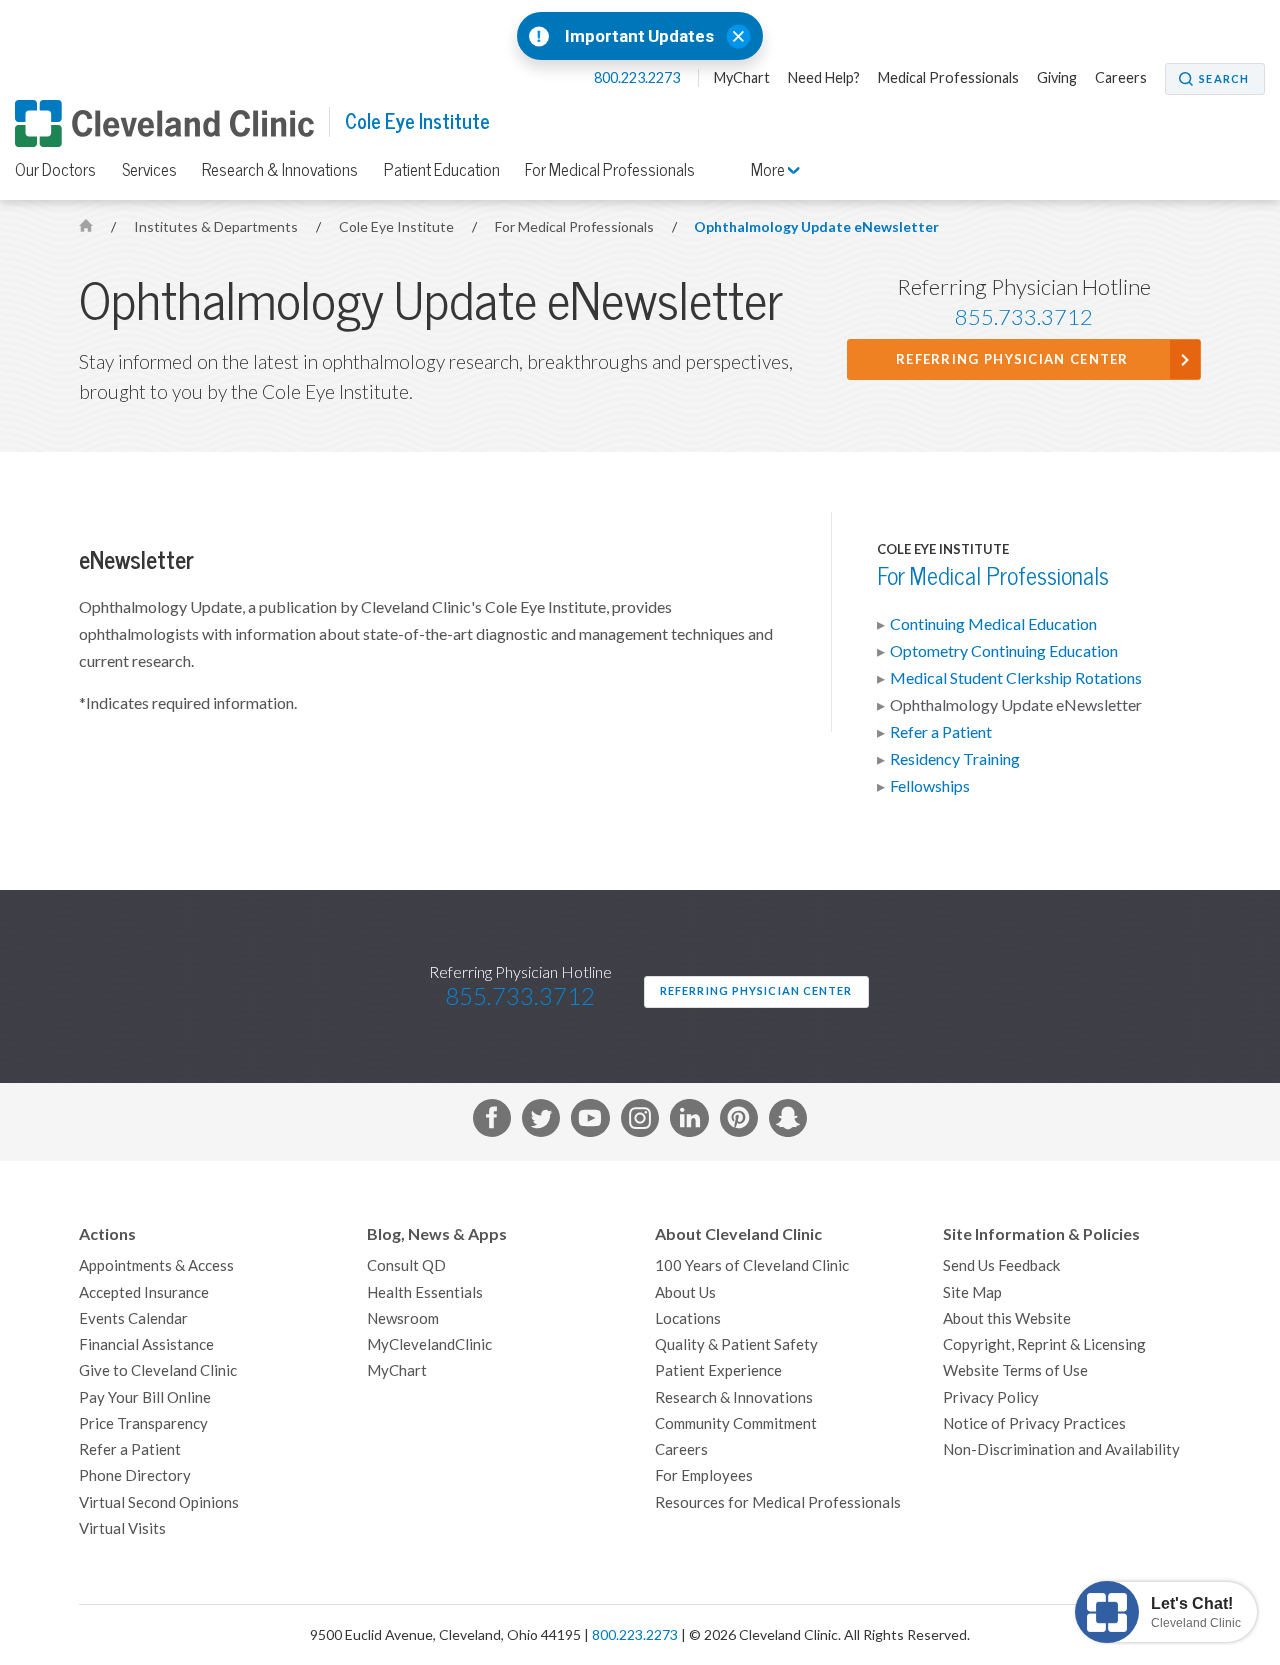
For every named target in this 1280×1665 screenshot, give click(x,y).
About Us (685, 1292)
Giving (1057, 78)
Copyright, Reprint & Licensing (1044, 1344)
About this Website (1007, 1318)
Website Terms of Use (1015, 1370)
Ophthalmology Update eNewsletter (816, 227)
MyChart (742, 78)
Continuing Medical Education (993, 624)
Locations (688, 1318)
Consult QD (406, 1265)
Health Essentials (425, 1292)
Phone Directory (135, 1475)
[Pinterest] (739, 1122)
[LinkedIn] (689, 1122)
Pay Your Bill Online (145, 1397)
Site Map (972, 1292)
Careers (1121, 78)
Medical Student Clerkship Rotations (1016, 678)
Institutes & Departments (217, 227)
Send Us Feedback (1001, 1265)
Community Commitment (736, 1423)
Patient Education (442, 170)
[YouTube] (590, 1122)
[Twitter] (541, 1122)
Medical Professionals (948, 78)
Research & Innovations (280, 170)
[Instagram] (640, 1122)
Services (149, 170)
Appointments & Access (156, 1265)
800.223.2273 (638, 78)
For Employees (704, 1475)
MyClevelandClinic (429, 1344)
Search (1224, 79)
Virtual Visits (122, 1528)
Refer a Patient (941, 732)
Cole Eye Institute (417, 121)
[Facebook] (492, 1122)
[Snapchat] (788, 1122)
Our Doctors (55, 170)
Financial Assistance (146, 1344)
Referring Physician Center (1012, 359)
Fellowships (930, 786)
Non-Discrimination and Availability (1061, 1449)
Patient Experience (718, 1370)
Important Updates (639, 36)
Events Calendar (133, 1318)
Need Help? (824, 78)
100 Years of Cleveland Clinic (752, 1265)
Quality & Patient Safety (736, 1344)
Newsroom (403, 1318)
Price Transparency (143, 1423)
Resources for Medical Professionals (778, 1502)
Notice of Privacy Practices (1034, 1423)
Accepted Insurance (144, 1292)
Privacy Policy (991, 1397)
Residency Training (955, 759)
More (769, 170)
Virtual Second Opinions (159, 1502)
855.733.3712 (1024, 317)
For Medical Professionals (610, 170)
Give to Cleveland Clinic (158, 1370)
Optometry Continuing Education (1004, 651)
